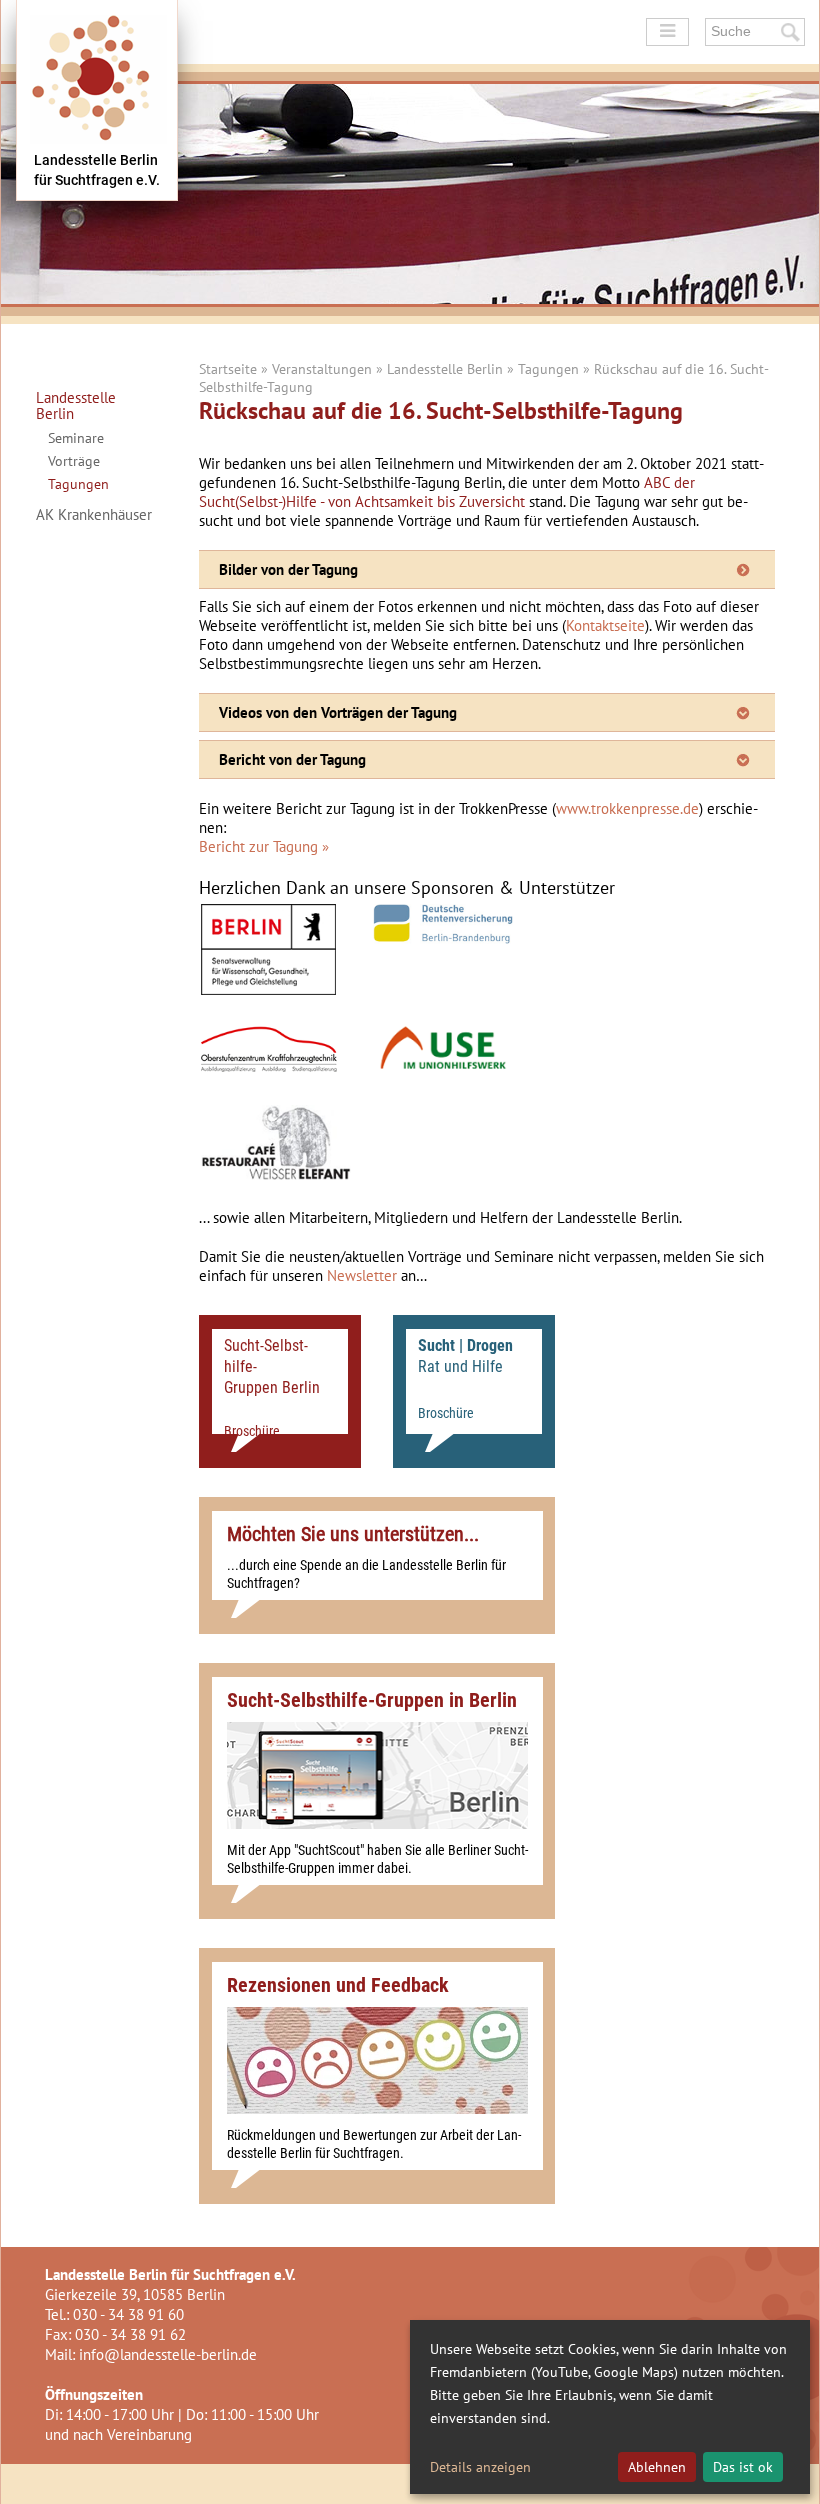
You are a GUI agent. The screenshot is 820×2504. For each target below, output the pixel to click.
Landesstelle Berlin (76, 406)
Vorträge (74, 461)
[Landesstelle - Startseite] (97, 100)
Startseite (228, 369)
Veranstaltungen (322, 369)
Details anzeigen (480, 2467)
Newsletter (362, 1275)
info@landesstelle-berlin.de (168, 2354)
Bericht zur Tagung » (264, 846)
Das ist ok (743, 2467)
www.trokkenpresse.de (627, 808)
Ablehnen (657, 2467)
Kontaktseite (605, 625)
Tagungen (78, 484)
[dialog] (610, 2407)
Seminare (76, 438)
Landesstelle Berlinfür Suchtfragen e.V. (97, 170)
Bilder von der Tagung (288, 569)
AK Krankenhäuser (94, 515)
